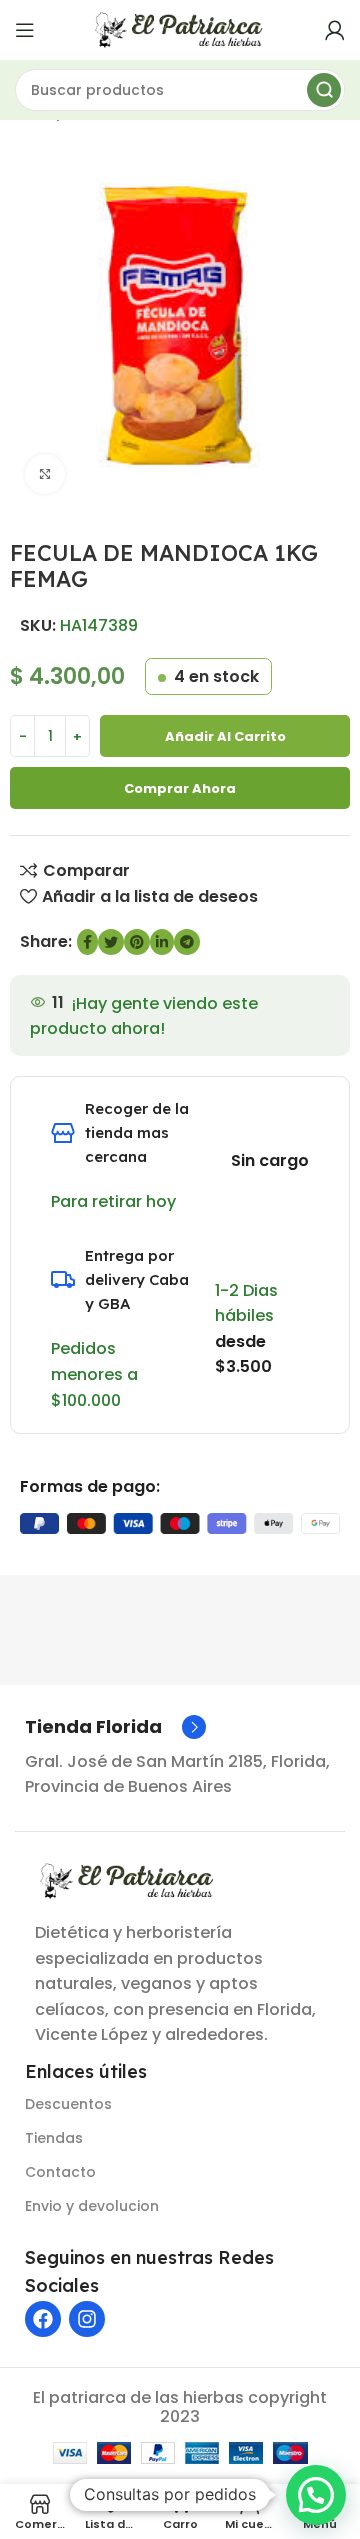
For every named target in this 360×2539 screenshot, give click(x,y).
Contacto (60, 2172)
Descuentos (68, 2104)
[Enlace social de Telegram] (187, 942)
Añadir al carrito (225, 736)
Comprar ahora (180, 788)
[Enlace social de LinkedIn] (162, 942)
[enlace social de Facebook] (87, 942)
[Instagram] (87, 2319)
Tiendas (54, 2138)
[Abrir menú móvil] (25, 30)
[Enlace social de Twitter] (111, 942)
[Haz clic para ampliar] (45, 474)
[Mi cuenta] (335, 30)
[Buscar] (324, 90)
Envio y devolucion (92, 2206)
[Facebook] (43, 2319)
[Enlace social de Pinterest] (137, 942)
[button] (316, 2495)
